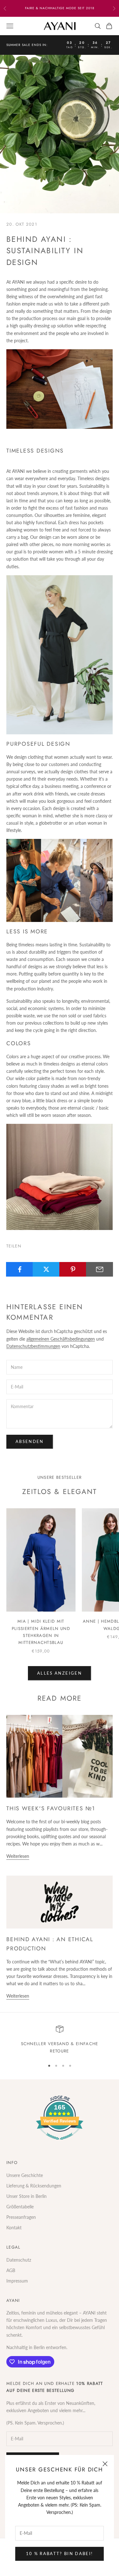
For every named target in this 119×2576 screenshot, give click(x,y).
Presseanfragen (21, 2217)
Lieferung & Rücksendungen (34, 2186)
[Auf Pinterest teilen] (73, 1269)
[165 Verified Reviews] (60, 2143)
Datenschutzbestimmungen (33, 1346)
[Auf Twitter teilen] (46, 1269)
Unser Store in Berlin (26, 2196)
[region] (60, 2040)
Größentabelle (20, 2207)
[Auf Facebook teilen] (20, 1269)
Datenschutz (19, 2260)
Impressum (17, 2281)
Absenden (30, 1441)
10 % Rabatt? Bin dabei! (60, 2553)
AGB (11, 2270)
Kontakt (14, 2228)
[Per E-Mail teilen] (99, 1269)
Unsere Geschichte (25, 2175)
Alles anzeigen (60, 1673)
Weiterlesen (18, 1856)
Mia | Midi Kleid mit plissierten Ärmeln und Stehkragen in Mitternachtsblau (41, 1632)
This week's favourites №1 (51, 1808)
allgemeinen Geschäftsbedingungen (61, 1339)
